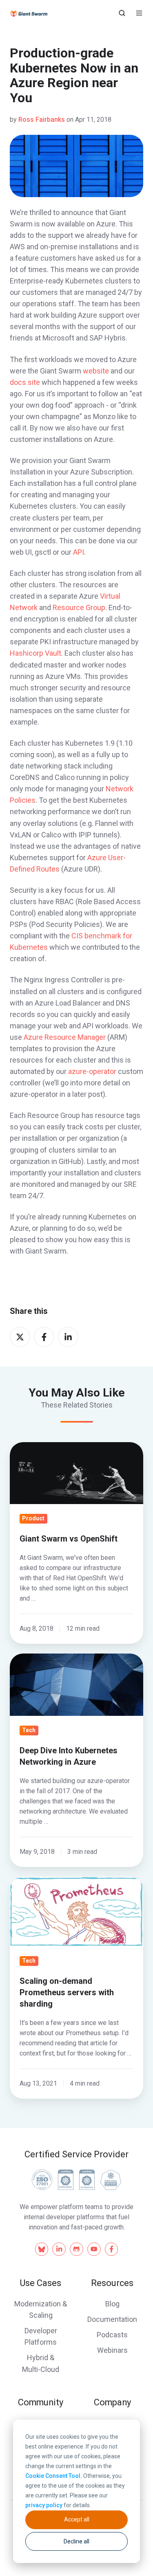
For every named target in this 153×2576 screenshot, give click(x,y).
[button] (122, 13)
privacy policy (44, 2505)
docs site (25, 382)
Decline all (76, 2541)
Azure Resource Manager (65, 1037)
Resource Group (79, 607)
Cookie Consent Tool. (54, 2476)
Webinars (112, 2350)
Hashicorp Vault (35, 653)
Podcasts (112, 2335)
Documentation (112, 2319)
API (79, 552)
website (96, 371)
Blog (112, 2304)
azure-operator (92, 1071)
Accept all (77, 2519)
